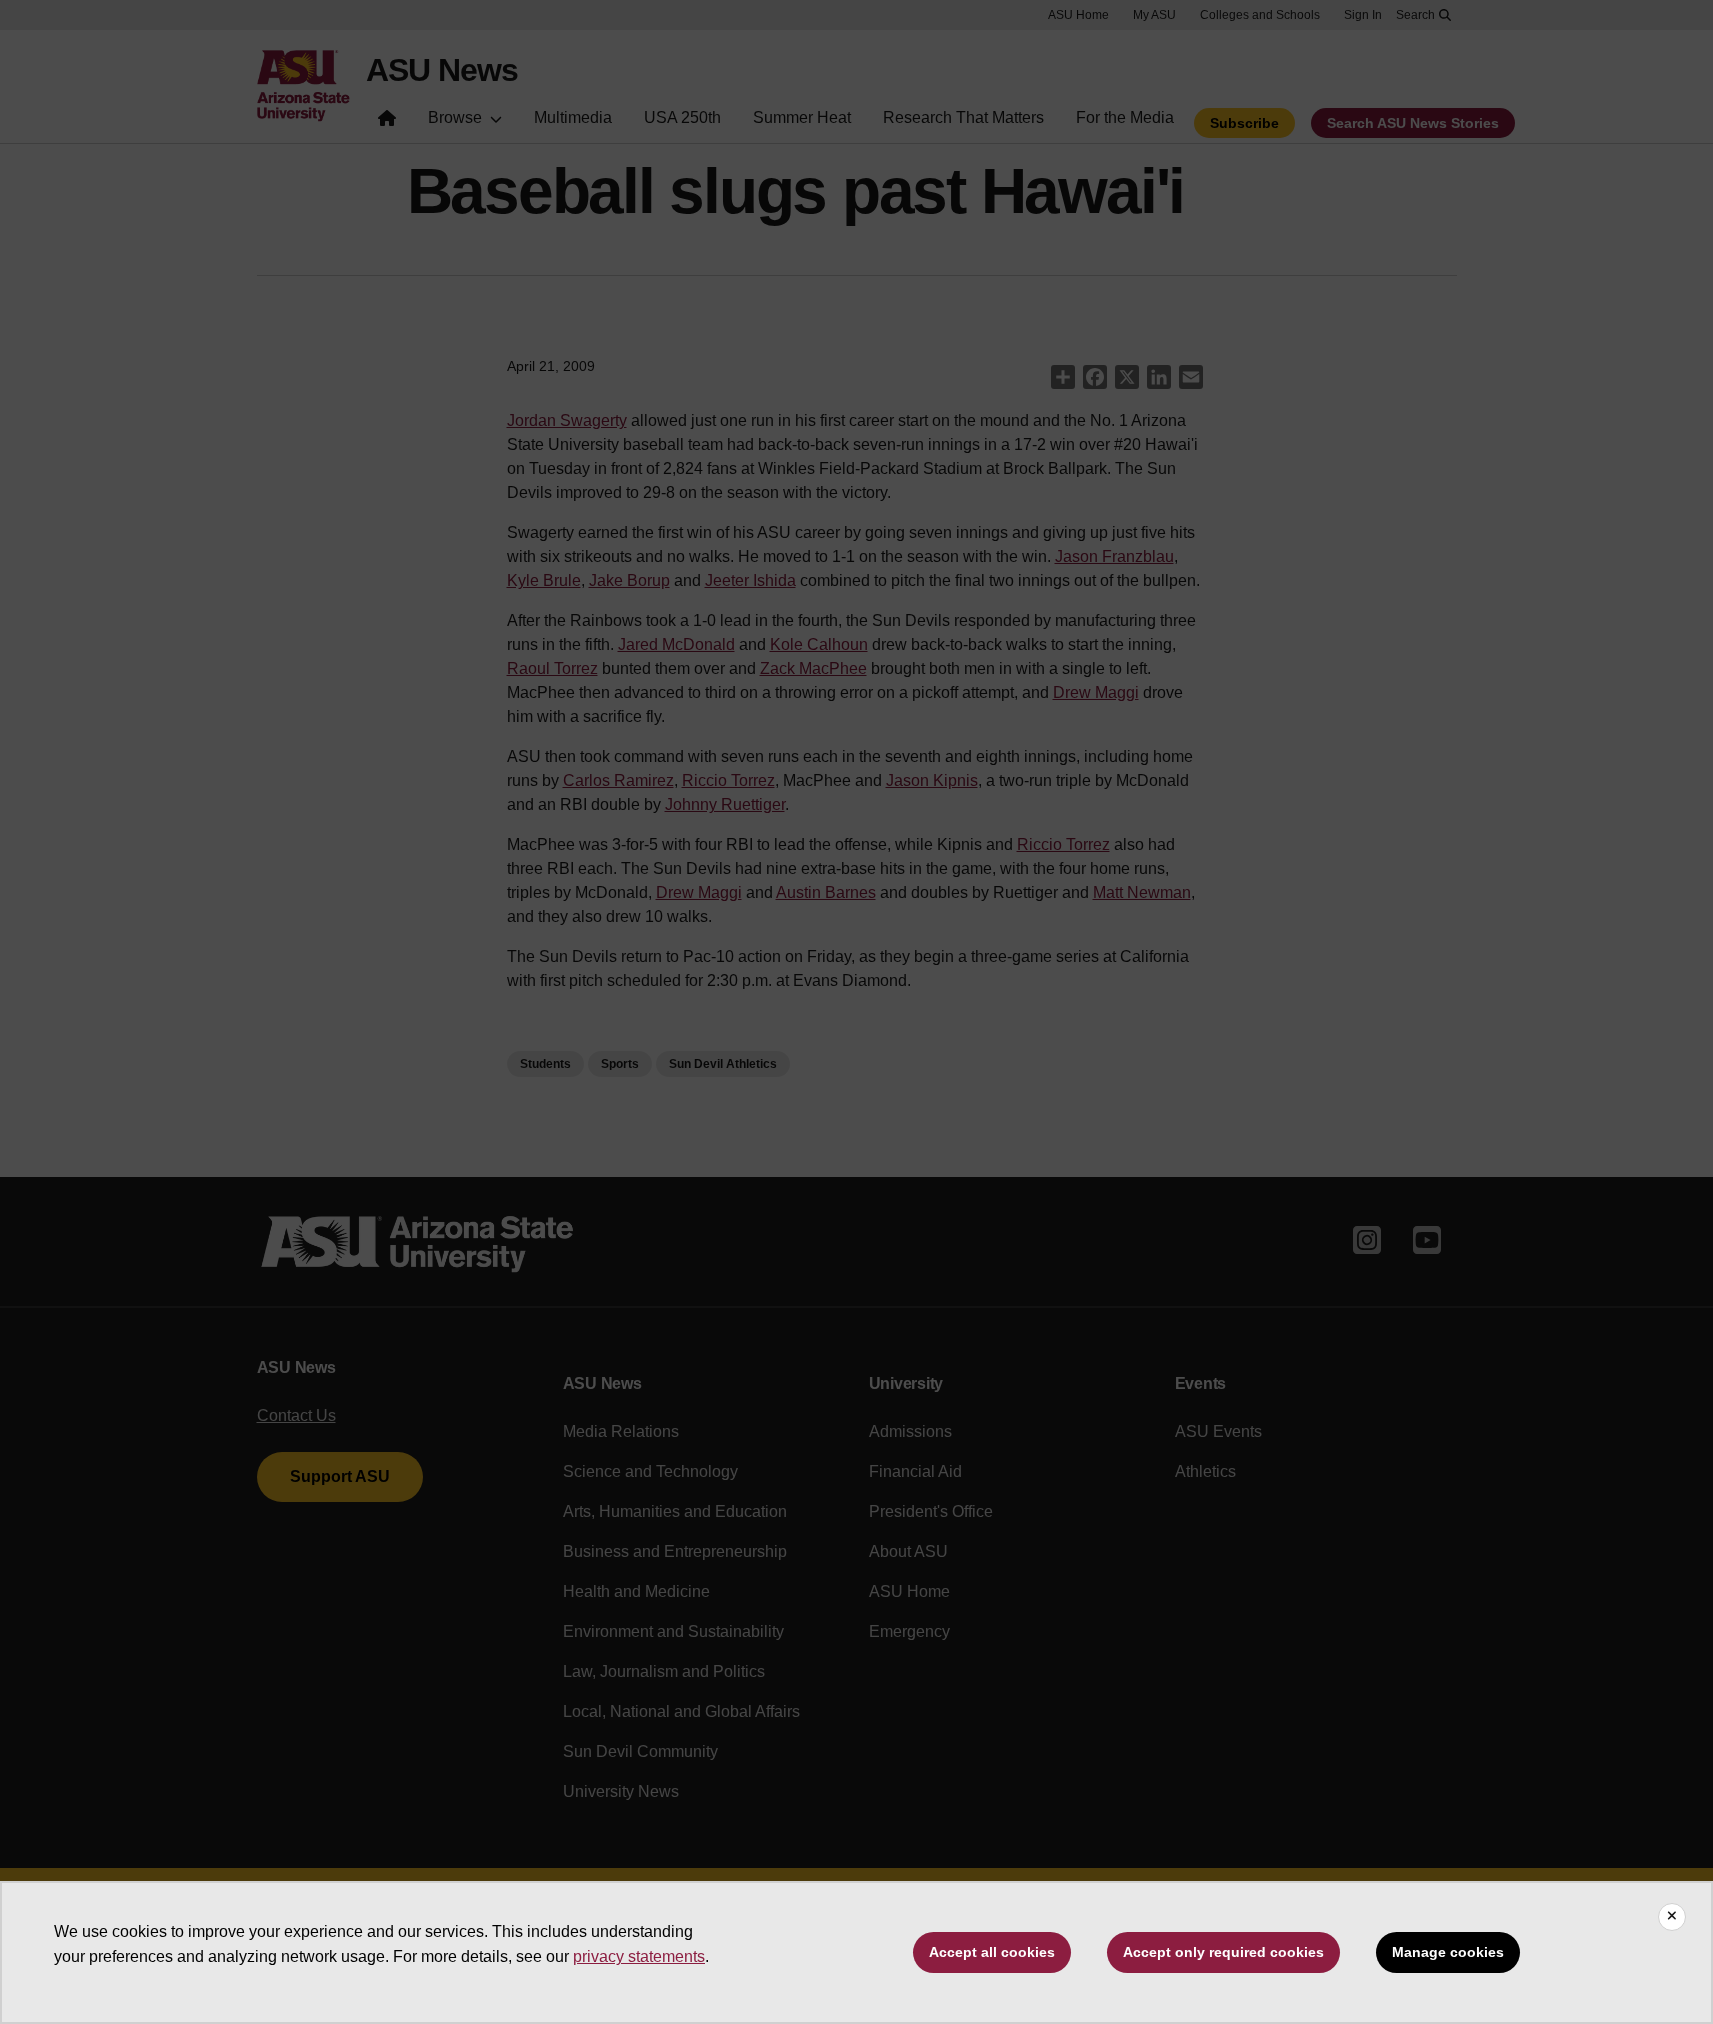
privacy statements (639, 1956)
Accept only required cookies (1223, 1952)
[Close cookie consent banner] (1672, 1917)
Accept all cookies (992, 1952)
